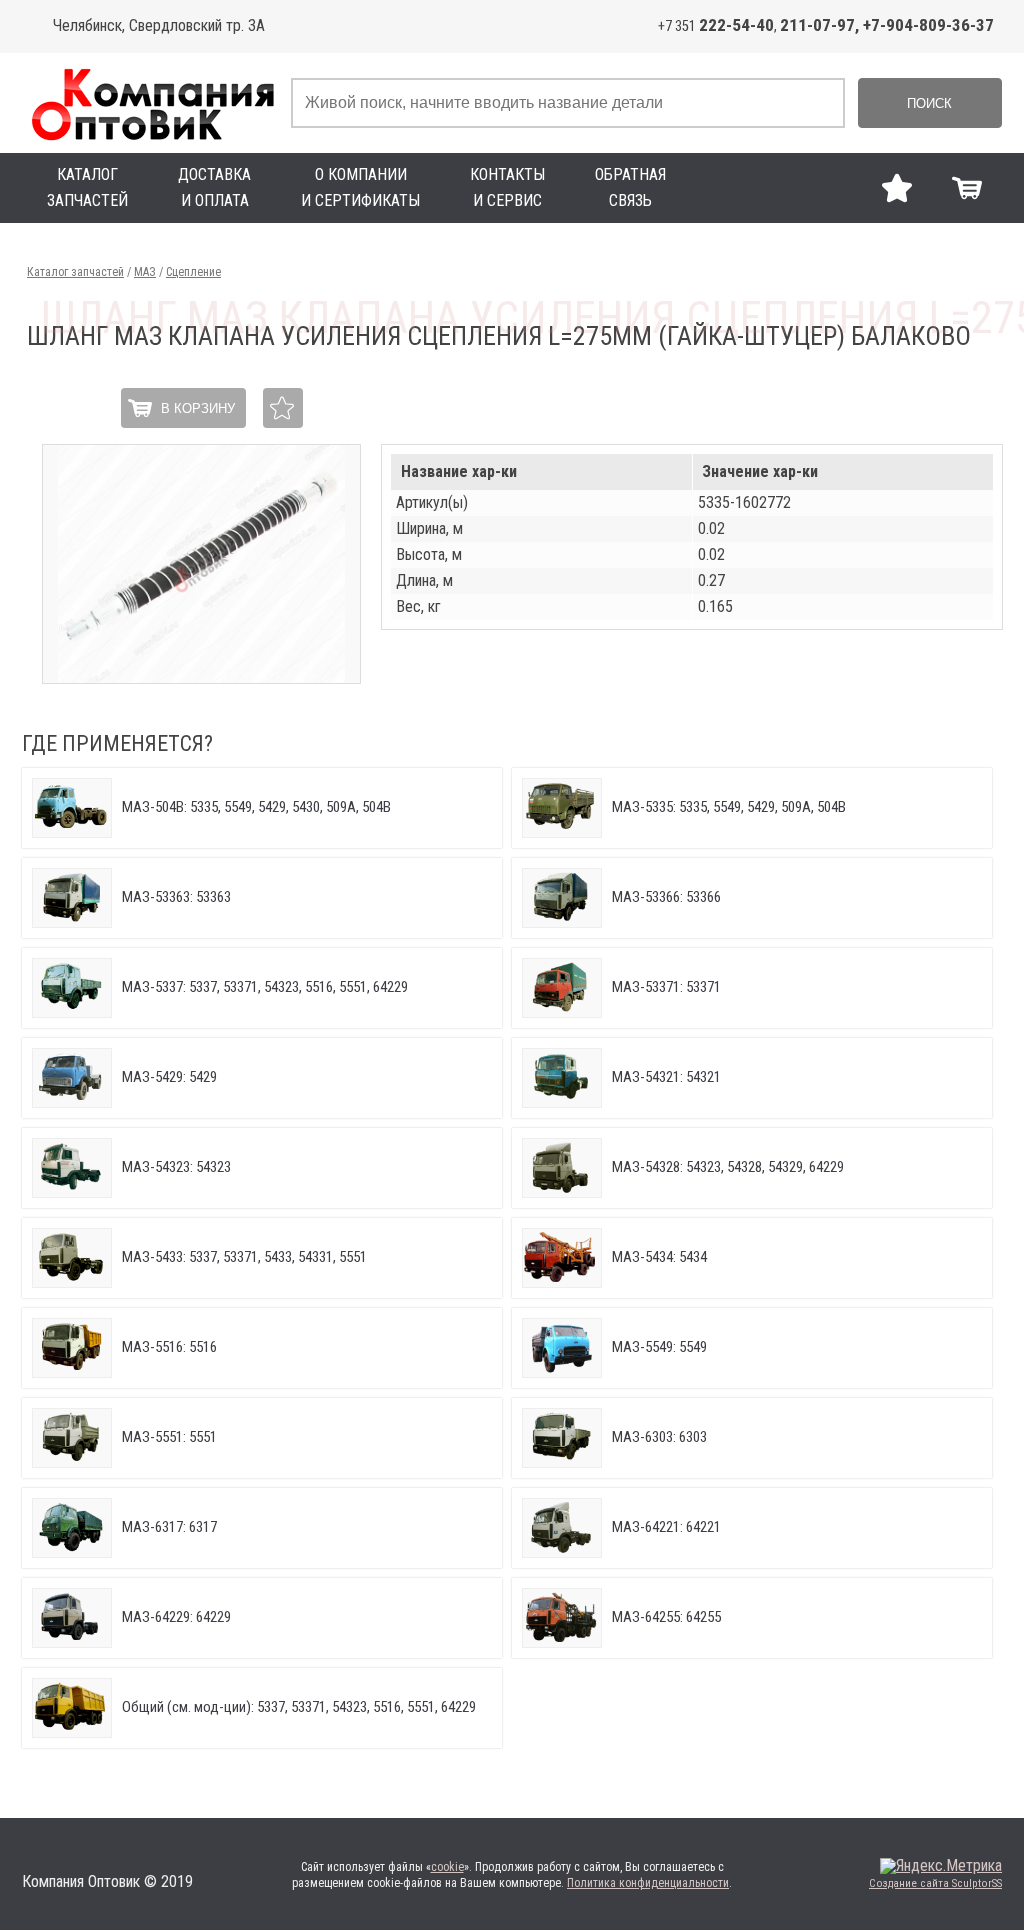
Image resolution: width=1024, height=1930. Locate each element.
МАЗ (145, 272)
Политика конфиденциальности (648, 1883)
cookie (447, 1867)
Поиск (929, 103)
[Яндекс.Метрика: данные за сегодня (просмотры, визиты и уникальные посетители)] (941, 1866)
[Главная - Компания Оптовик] (151, 103)
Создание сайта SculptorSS (935, 1883)
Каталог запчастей (75, 272)
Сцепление (193, 272)
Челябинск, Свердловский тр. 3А (159, 25)
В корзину (198, 408)
